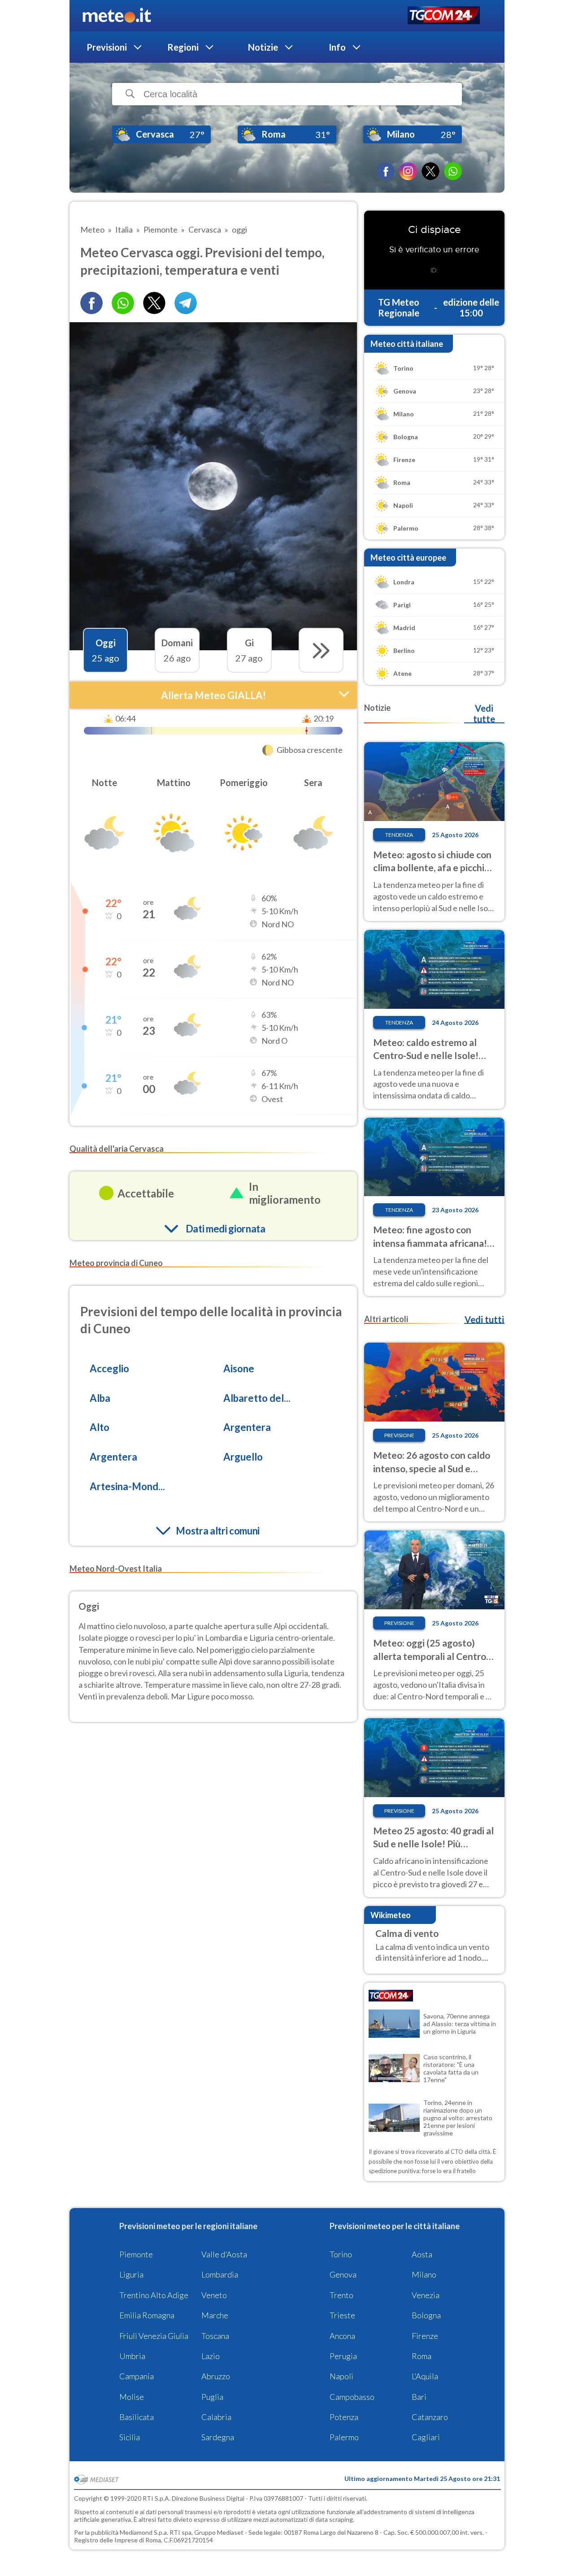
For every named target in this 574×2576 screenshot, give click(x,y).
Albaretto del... (257, 1398)
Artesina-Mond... (127, 1486)
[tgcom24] (444, 16)
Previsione (399, 1435)
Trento (341, 2295)
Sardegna (218, 2437)
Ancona (342, 2336)
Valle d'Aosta (224, 2254)
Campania (137, 2376)
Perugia (343, 2356)
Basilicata (137, 2417)
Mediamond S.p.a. (144, 2532)
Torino (341, 2254)
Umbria (132, 2356)
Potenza (344, 2417)
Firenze (425, 2336)
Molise (132, 2397)
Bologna (426, 2315)
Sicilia (130, 2437)
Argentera (247, 1427)
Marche (215, 2315)
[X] (430, 171)
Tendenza (399, 835)
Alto (100, 1427)
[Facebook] (386, 171)
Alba (100, 1398)
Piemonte (136, 2254)
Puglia (212, 2397)
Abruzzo (216, 2376)
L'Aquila (425, 2376)
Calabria (216, 2417)
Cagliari (426, 2437)
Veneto (214, 2295)
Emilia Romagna (147, 2315)
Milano (424, 2274)
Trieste (342, 2315)
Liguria (131, 2274)
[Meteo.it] (117, 16)
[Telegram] (186, 303)
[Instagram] (408, 171)
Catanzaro (430, 2417)
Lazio (211, 2356)
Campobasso (352, 2397)
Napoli (341, 2376)
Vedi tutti (484, 1319)
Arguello (243, 1457)
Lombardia (220, 2274)
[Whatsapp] (123, 303)
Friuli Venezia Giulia (154, 2336)
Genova (343, 2274)
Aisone (239, 1368)
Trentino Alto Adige (154, 2295)
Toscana (215, 2336)
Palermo (344, 2437)
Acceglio (109, 1368)
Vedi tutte (484, 713)
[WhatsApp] (453, 171)
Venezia (426, 2295)
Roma (422, 2356)
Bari (419, 2397)
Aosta (422, 2254)
